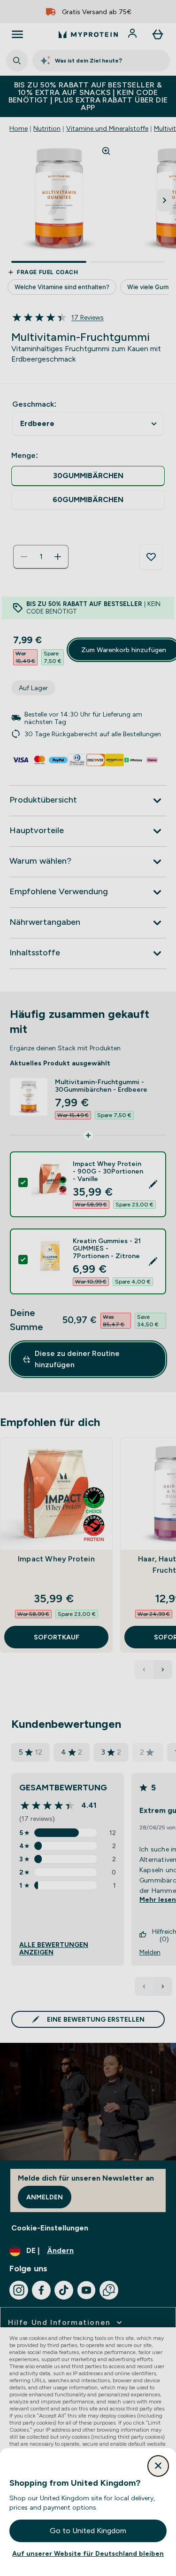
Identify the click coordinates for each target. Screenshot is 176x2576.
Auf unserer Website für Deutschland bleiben (88, 2553)
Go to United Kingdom (88, 2531)
